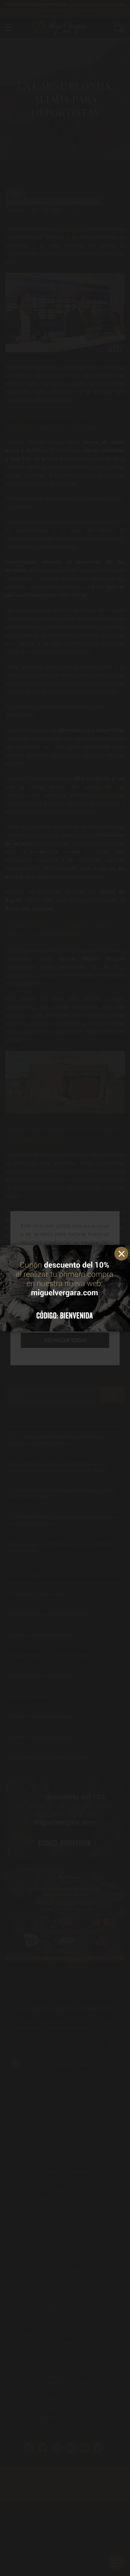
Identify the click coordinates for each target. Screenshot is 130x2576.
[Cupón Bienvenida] (65, 1288)
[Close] (123, 1252)
